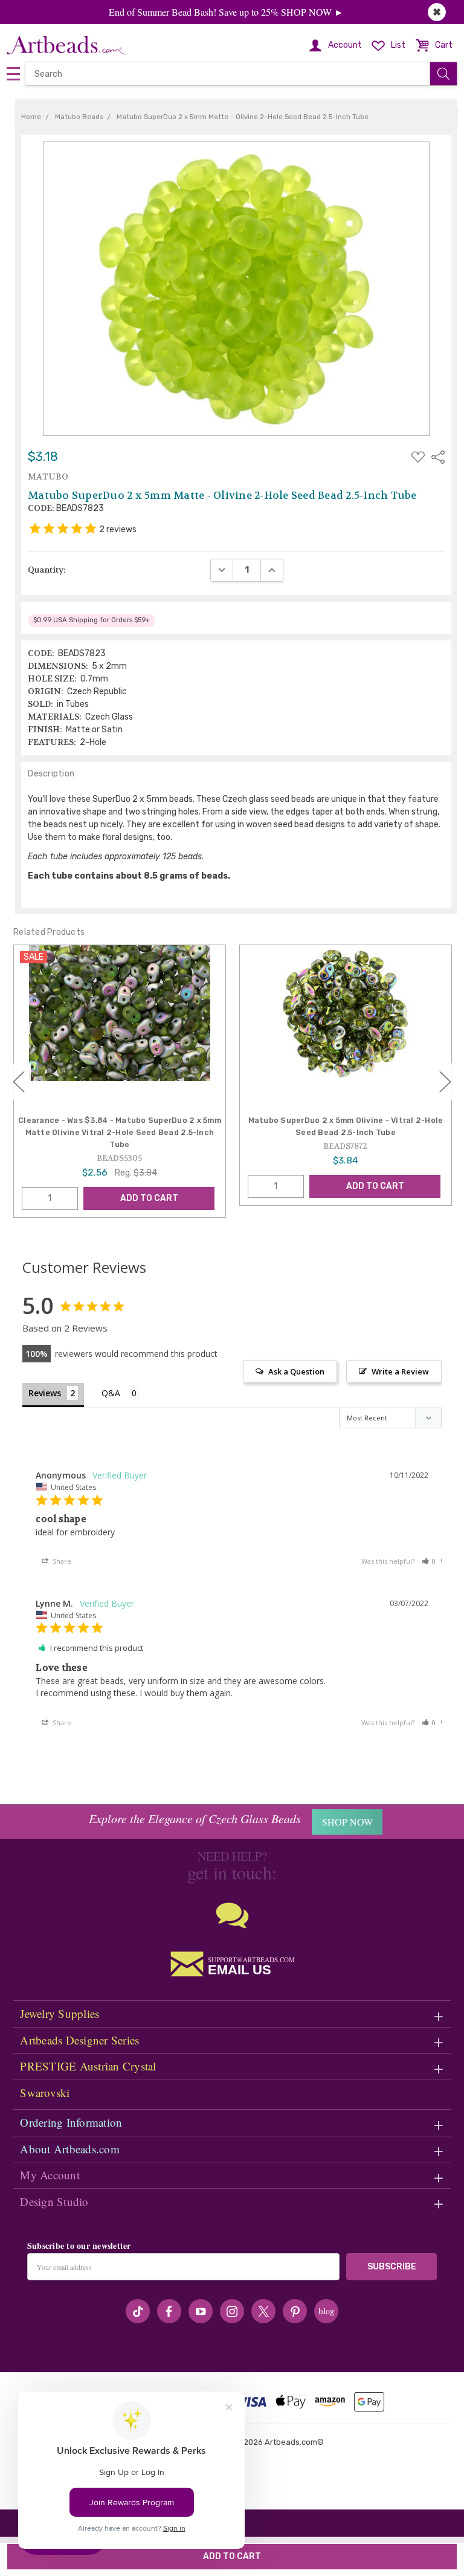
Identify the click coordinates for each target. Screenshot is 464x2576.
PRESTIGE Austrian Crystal (88, 2066)
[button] (429, 1561)
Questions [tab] (121, 1394)
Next (445, 1082)
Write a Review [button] (400, 1371)
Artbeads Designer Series (79, 2040)
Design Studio (54, 2201)
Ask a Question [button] (296, 1371)
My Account (50, 2175)
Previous (19, 1082)
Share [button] (61, 1561)
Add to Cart (149, 1198)
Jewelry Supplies (60, 2013)
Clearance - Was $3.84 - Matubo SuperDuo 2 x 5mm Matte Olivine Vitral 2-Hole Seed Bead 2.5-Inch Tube (120, 1132)
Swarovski (45, 2093)
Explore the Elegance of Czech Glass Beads (195, 1818)
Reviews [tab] (45, 1393)
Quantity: (47, 570)
